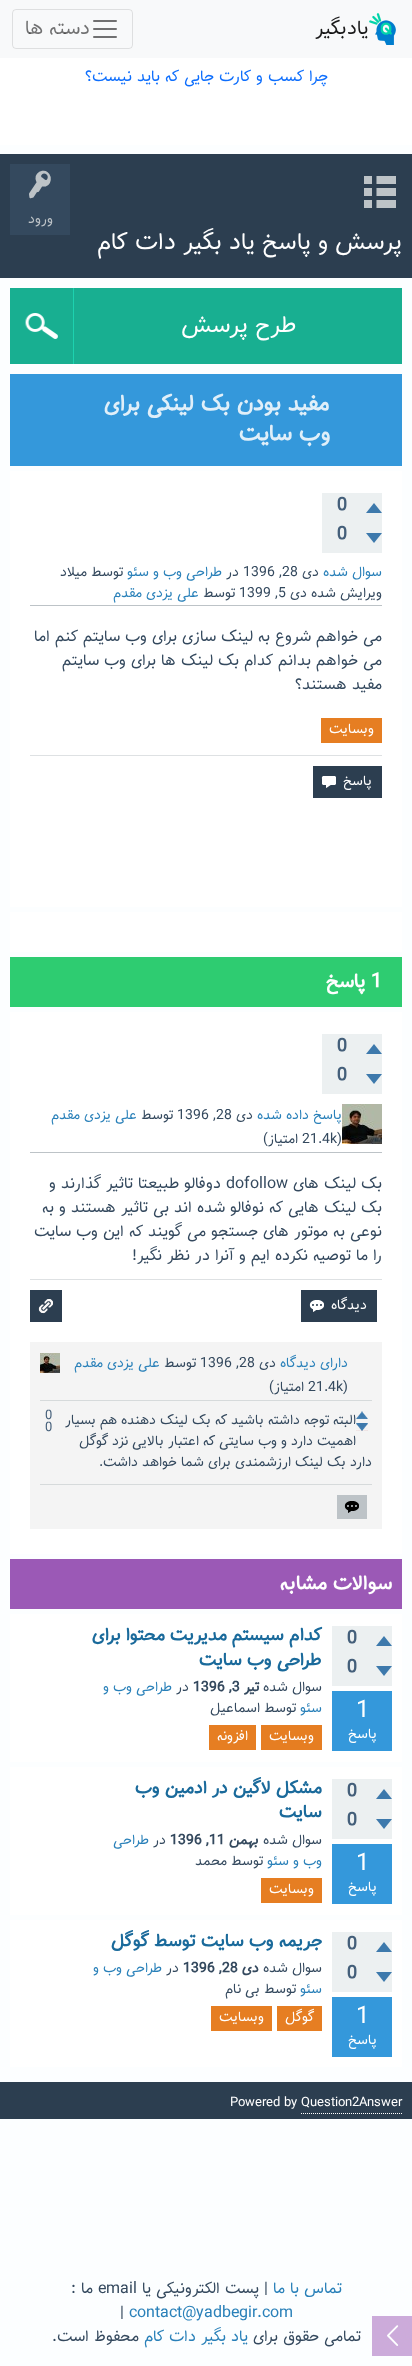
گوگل (299, 2018)
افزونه (232, 1737)
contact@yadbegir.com (211, 2313)
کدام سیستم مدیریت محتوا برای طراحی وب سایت (207, 1648)
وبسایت (351, 730)
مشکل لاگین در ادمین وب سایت (228, 1801)
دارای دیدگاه (314, 1364)
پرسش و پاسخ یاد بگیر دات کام (249, 243)
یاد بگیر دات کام (196, 2337)
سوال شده (352, 573)
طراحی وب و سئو (174, 573)
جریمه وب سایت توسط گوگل (216, 1942)
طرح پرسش (238, 326)
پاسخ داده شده (299, 1116)
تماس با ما (307, 2289)
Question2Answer (351, 2103)
